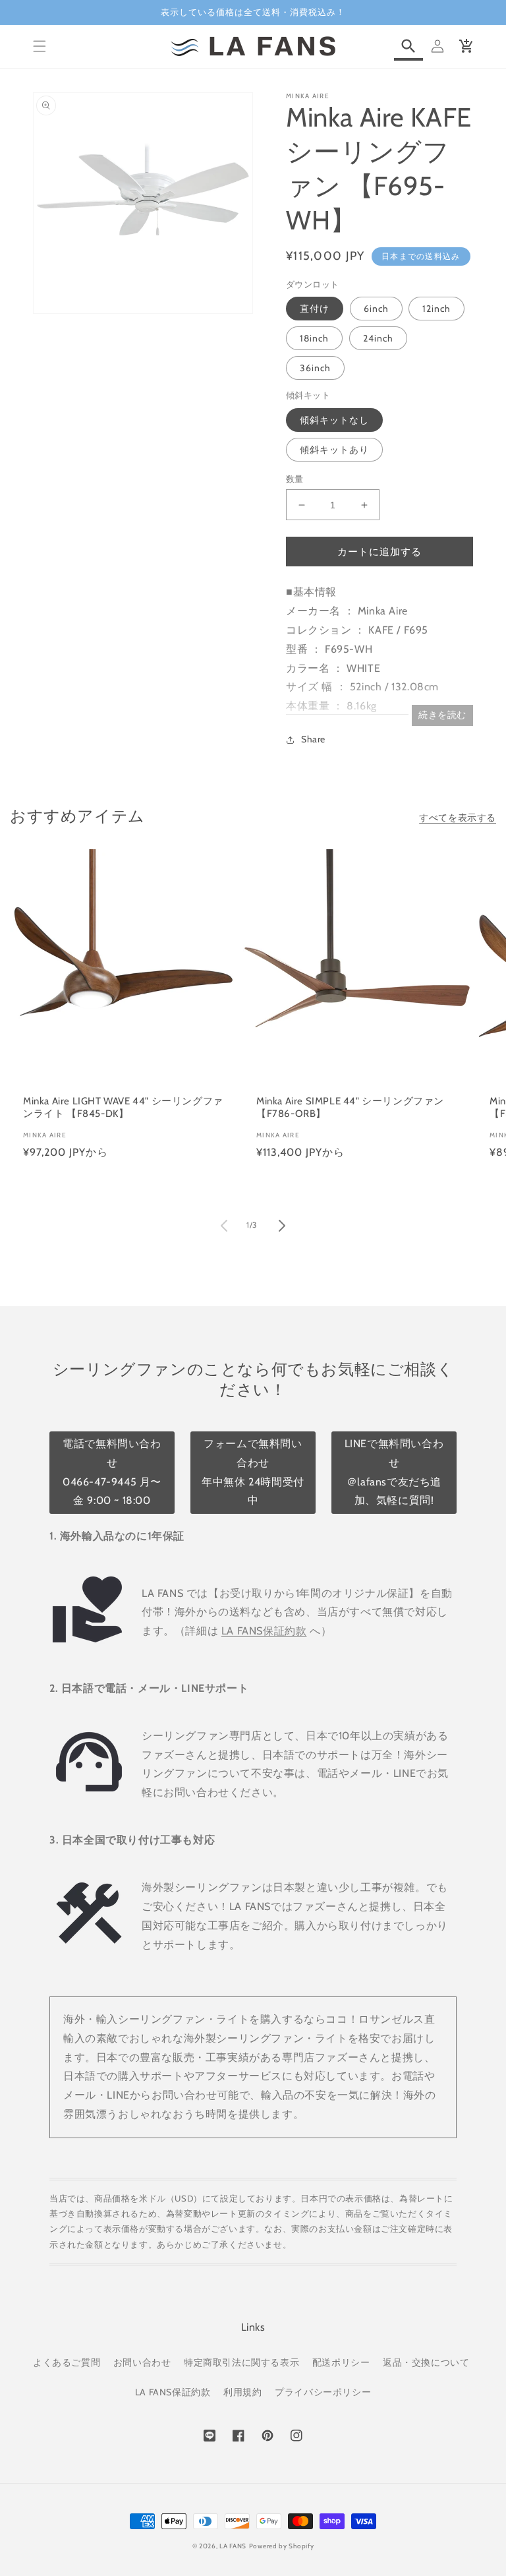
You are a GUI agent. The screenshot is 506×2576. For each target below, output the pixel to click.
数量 (295, 479)
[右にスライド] (282, 1226)
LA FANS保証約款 (264, 1631)
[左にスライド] (224, 1226)
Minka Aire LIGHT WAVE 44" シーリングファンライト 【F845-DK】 (123, 1108)
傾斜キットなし (334, 420)
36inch (315, 368)
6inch (376, 309)
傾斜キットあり (334, 450)
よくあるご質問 (67, 2362)
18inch (314, 338)
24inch (378, 338)
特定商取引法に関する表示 (241, 2362)
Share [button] (313, 739)
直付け (315, 309)
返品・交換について (426, 2362)
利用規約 (242, 2392)
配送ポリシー (341, 2362)
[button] (40, 46)
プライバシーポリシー (323, 2392)
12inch (436, 309)
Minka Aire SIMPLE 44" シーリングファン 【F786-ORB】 (350, 1108)
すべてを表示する (458, 818)
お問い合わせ (142, 2362)
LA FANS (233, 2546)
